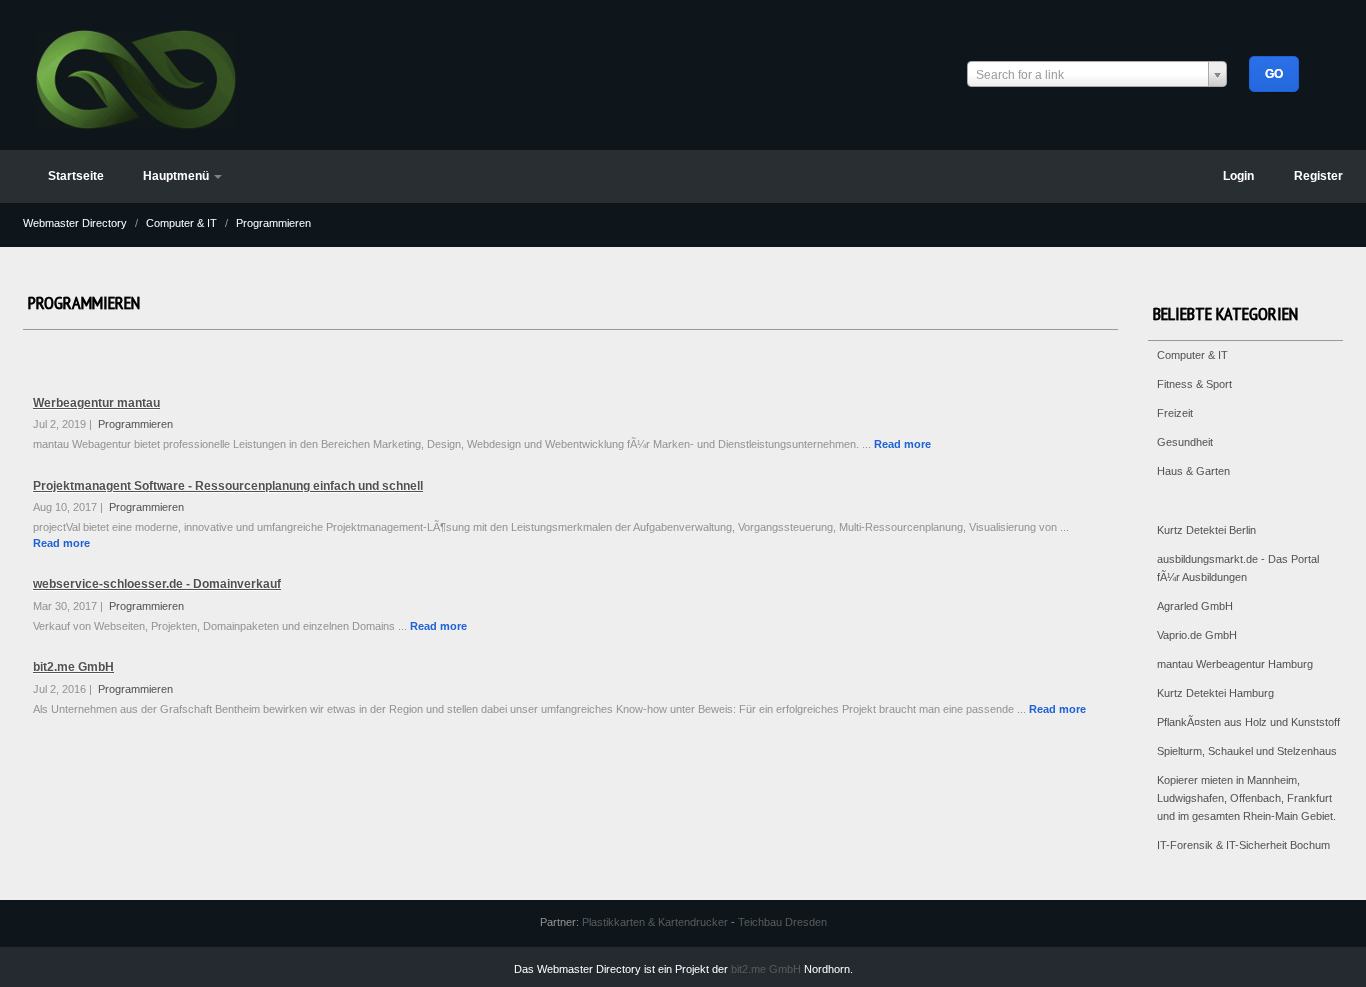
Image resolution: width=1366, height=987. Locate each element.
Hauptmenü (177, 176)
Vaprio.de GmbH (1197, 635)
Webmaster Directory (76, 223)
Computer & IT (183, 223)
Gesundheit (1185, 442)
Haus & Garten (1193, 471)
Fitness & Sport (1194, 384)
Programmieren (273, 223)
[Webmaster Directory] (136, 77)
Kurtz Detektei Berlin (1206, 530)
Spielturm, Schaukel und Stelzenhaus (1247, 751)
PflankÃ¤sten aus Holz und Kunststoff (1248, 722)
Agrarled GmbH (1195, 606)
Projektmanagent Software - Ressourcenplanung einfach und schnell (228, 486)
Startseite (76, 176)
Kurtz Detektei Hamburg (1215, 693)
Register (1318, 176)
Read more (902, 444)
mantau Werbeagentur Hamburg (1235, 664)
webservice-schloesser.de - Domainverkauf (157, 584)
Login (1238, 176)
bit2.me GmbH (73, 667)
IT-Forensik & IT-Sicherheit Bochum (1243, 845)
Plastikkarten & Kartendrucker (655, 922)
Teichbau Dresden (782, 922)
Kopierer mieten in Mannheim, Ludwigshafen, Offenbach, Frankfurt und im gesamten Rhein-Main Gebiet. (1246, 798)
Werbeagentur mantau (96, 403)
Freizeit (1175, 413)
